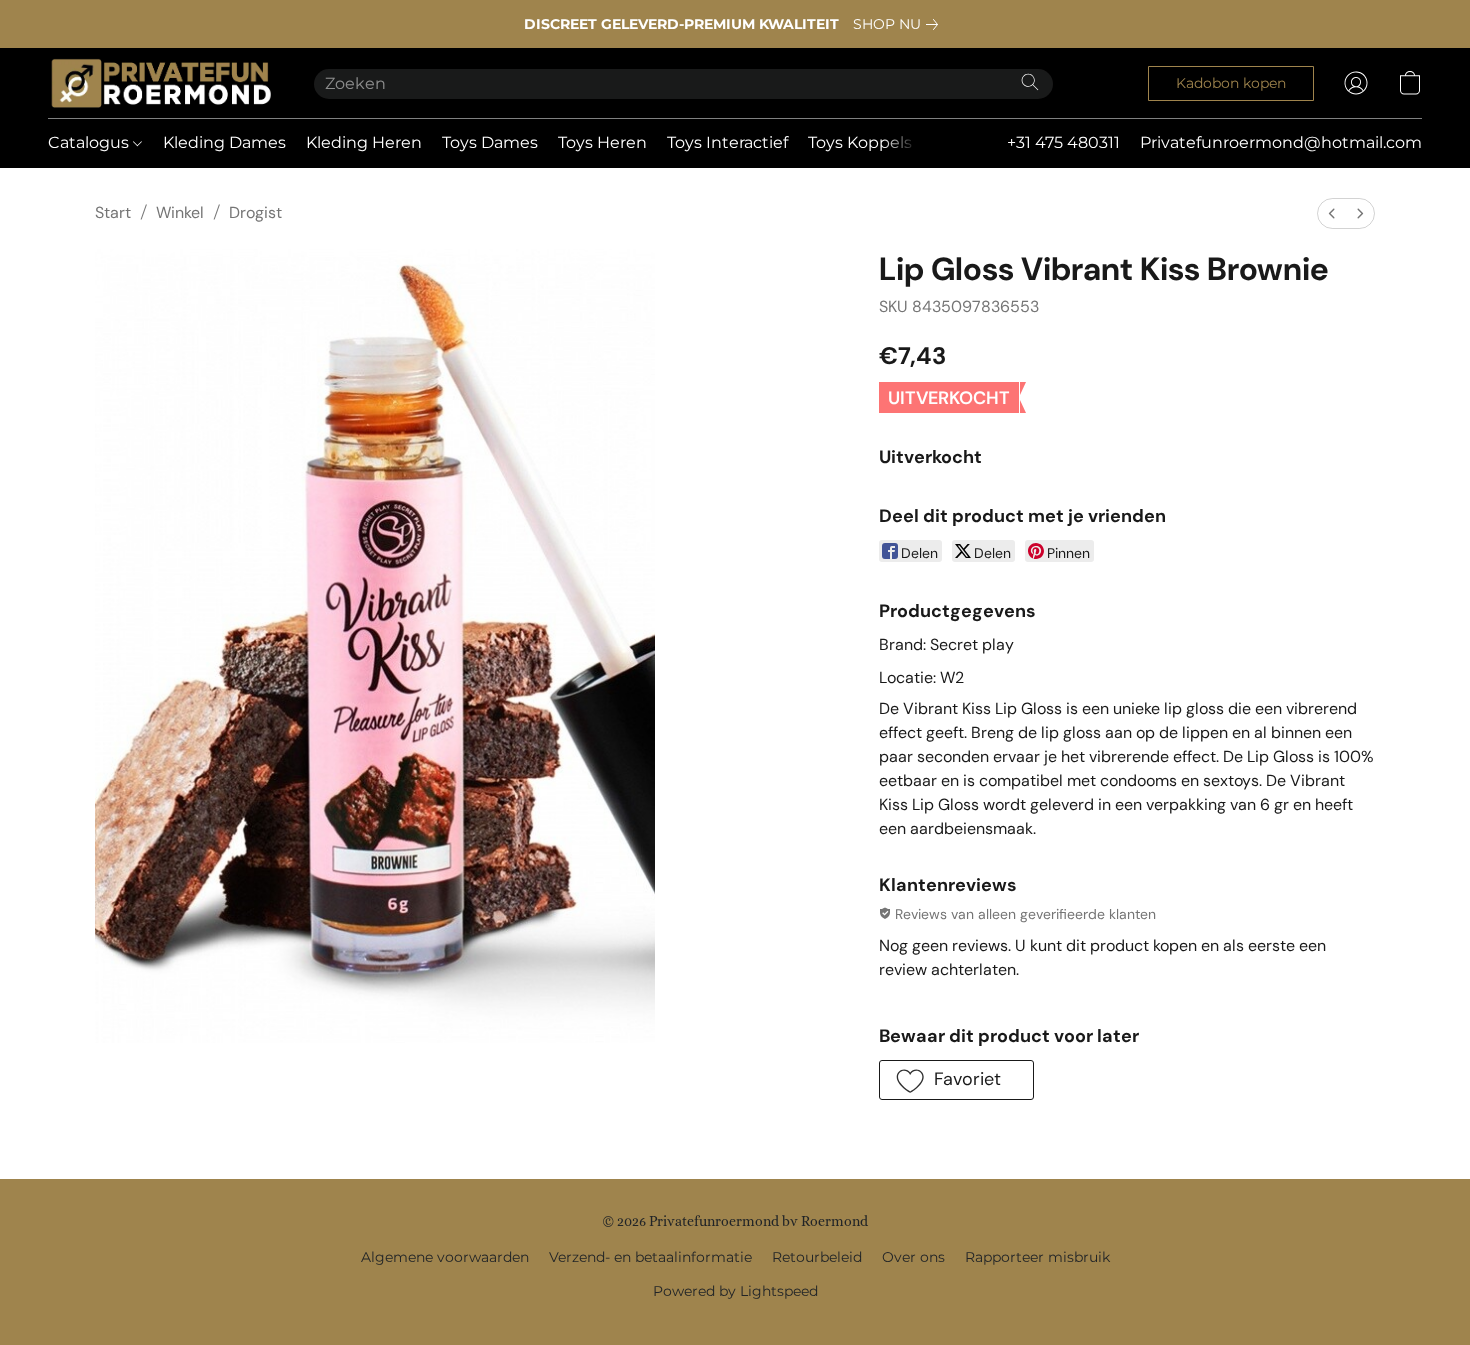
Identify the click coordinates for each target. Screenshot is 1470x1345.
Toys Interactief (727, 142)
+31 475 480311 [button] (1063, 142)
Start (113, 212)
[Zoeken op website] (1030, 82)
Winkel (180, 212)
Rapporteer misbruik (1037, 1257)
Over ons (913, 1257)
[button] (161, 83)
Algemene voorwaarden (445, 1257)
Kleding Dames (224, 142)
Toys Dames (490, 142)
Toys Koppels (860, 142)
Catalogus (90, 142)
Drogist (255, 212)
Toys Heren (602, 142)
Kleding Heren (364, 142)
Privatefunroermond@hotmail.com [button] (1281, 142)
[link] (899, 24)
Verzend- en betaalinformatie (650, 1257)
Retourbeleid (817, 1257)
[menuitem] (1332, 213)
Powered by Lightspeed (735, 1291)
